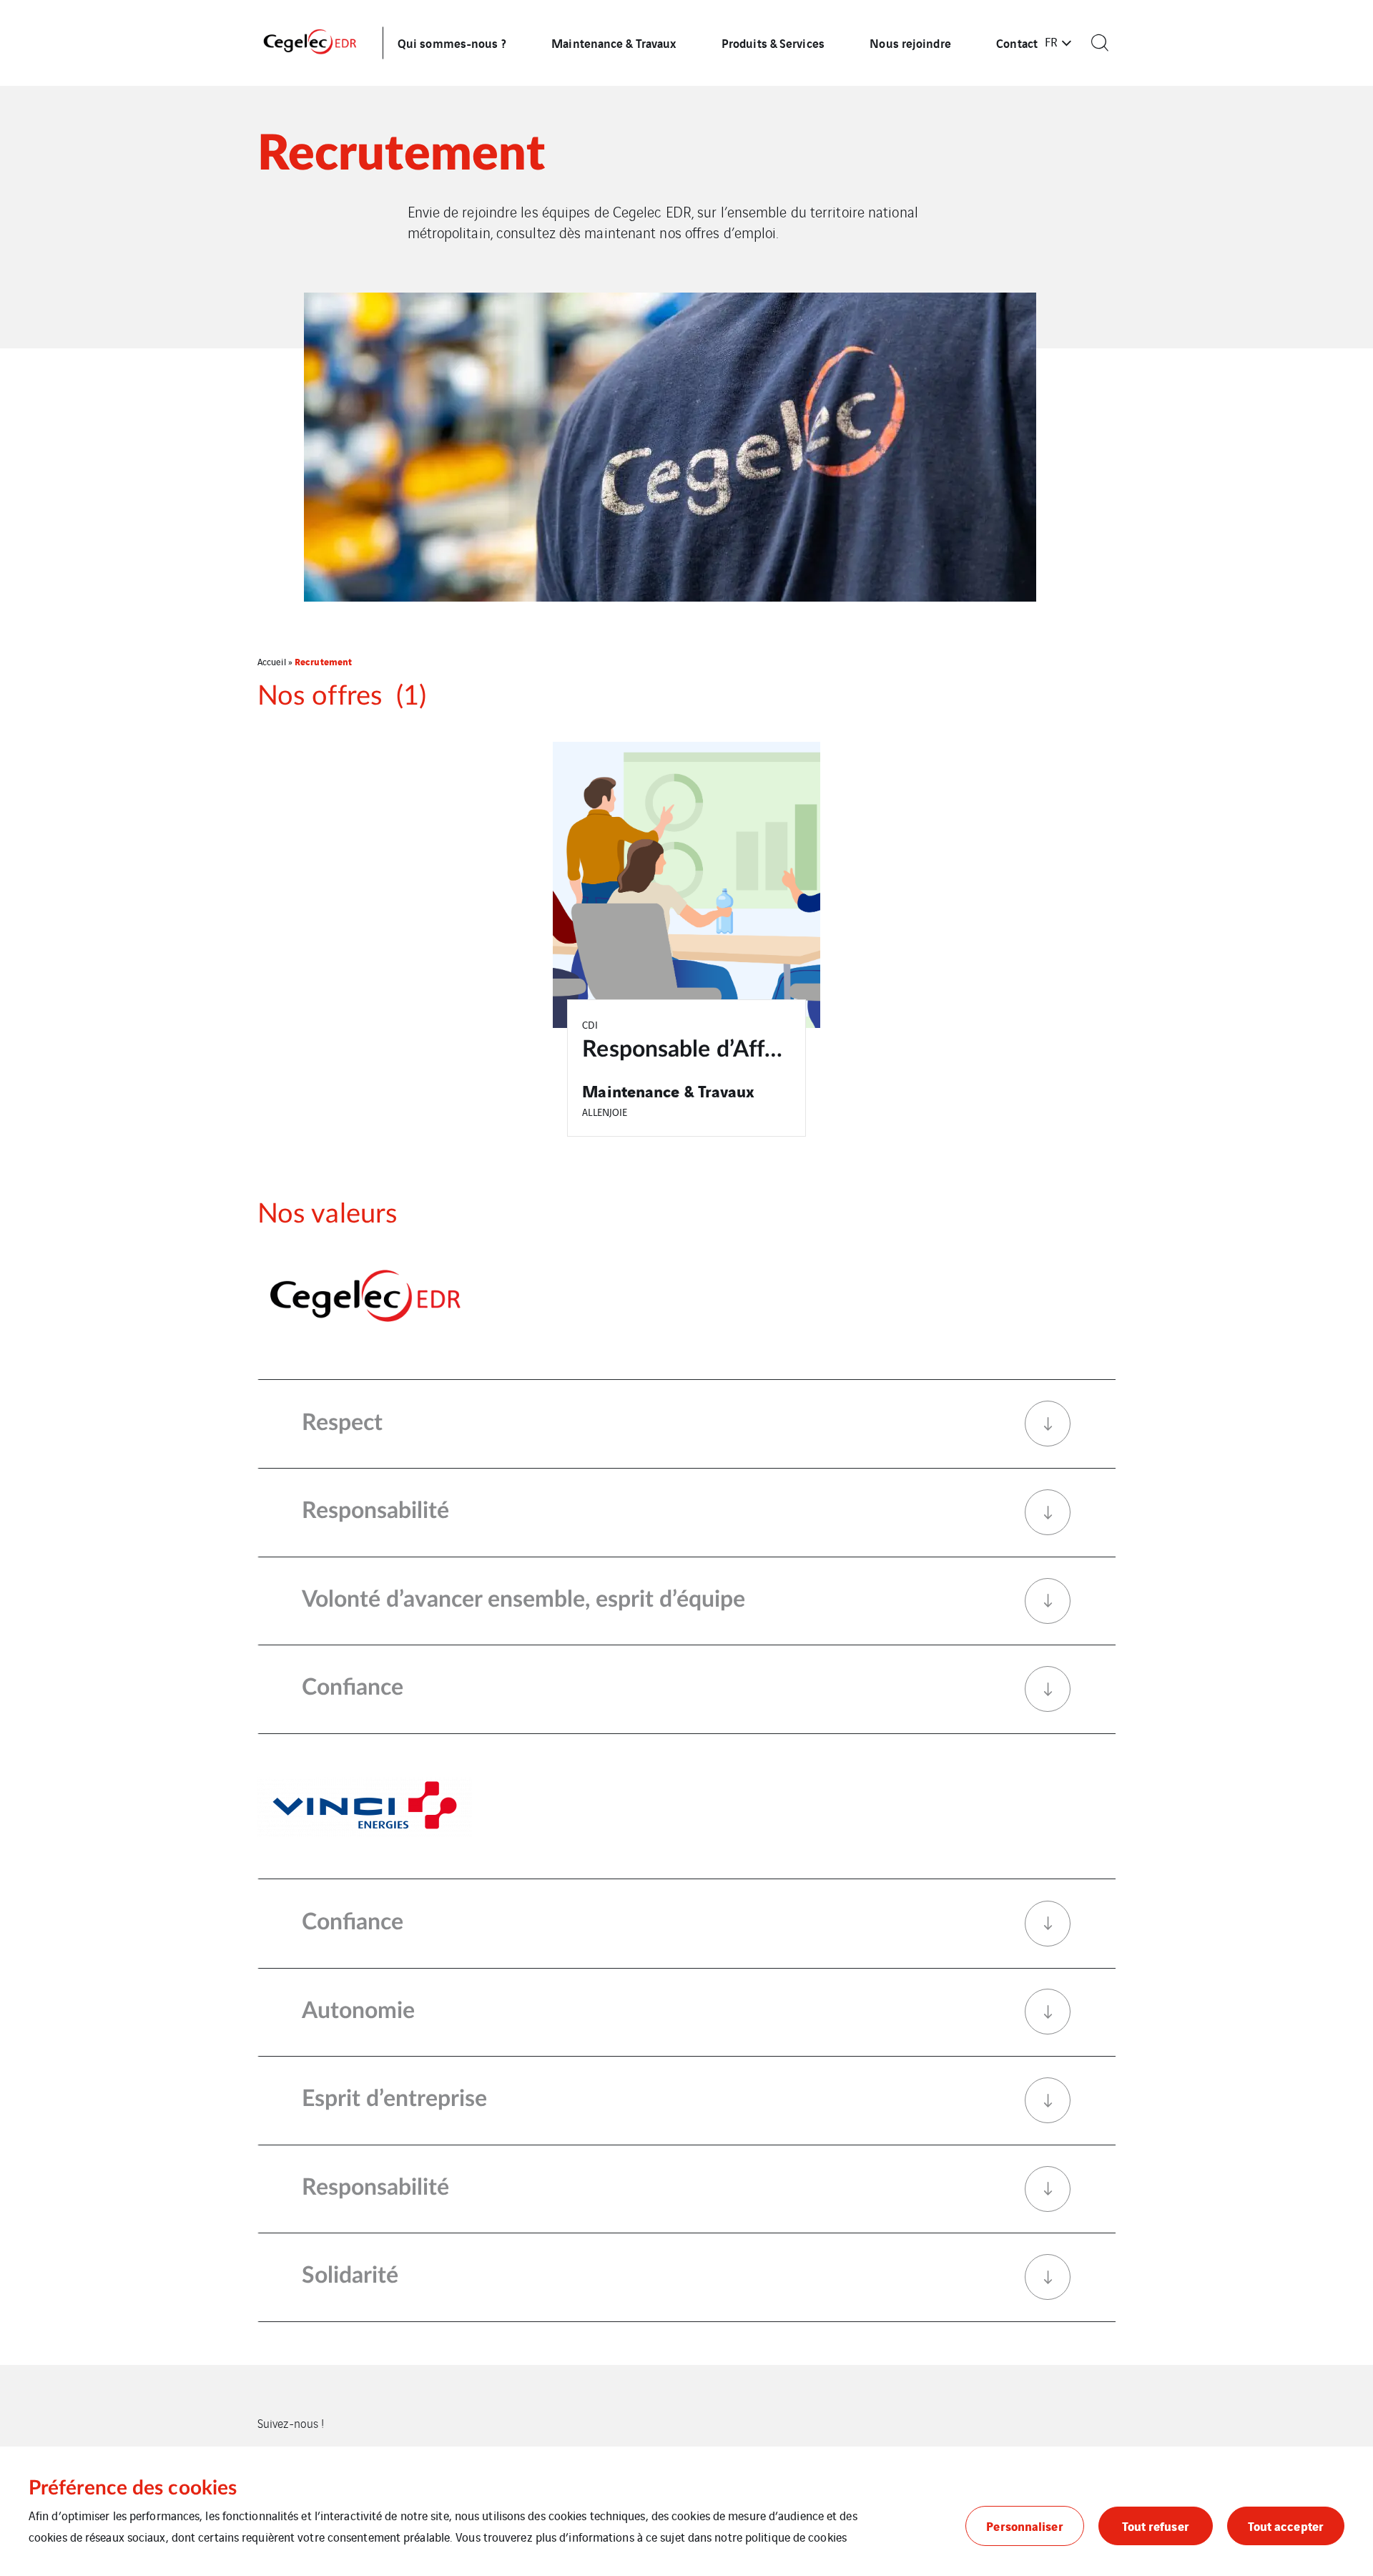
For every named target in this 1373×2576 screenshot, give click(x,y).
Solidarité (350, 2276)
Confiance (353, 1688)
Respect (342, 1423)
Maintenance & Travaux (614, 43)
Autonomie (358, 2011)
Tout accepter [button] (1286, 2526)
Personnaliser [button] (1024, 2526)
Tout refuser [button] (1156, 2526)
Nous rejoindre (910, 43)
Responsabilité (375, 1511)
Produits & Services (773, 43)
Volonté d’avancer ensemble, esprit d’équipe (523, 1600)
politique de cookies (796, 2537)
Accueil (272, 661)
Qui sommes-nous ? (452, 43)
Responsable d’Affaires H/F (721, 1049)
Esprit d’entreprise (394, 2099)
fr (1051, 41)
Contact (1017, 43)
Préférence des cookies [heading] (133, 2488)
